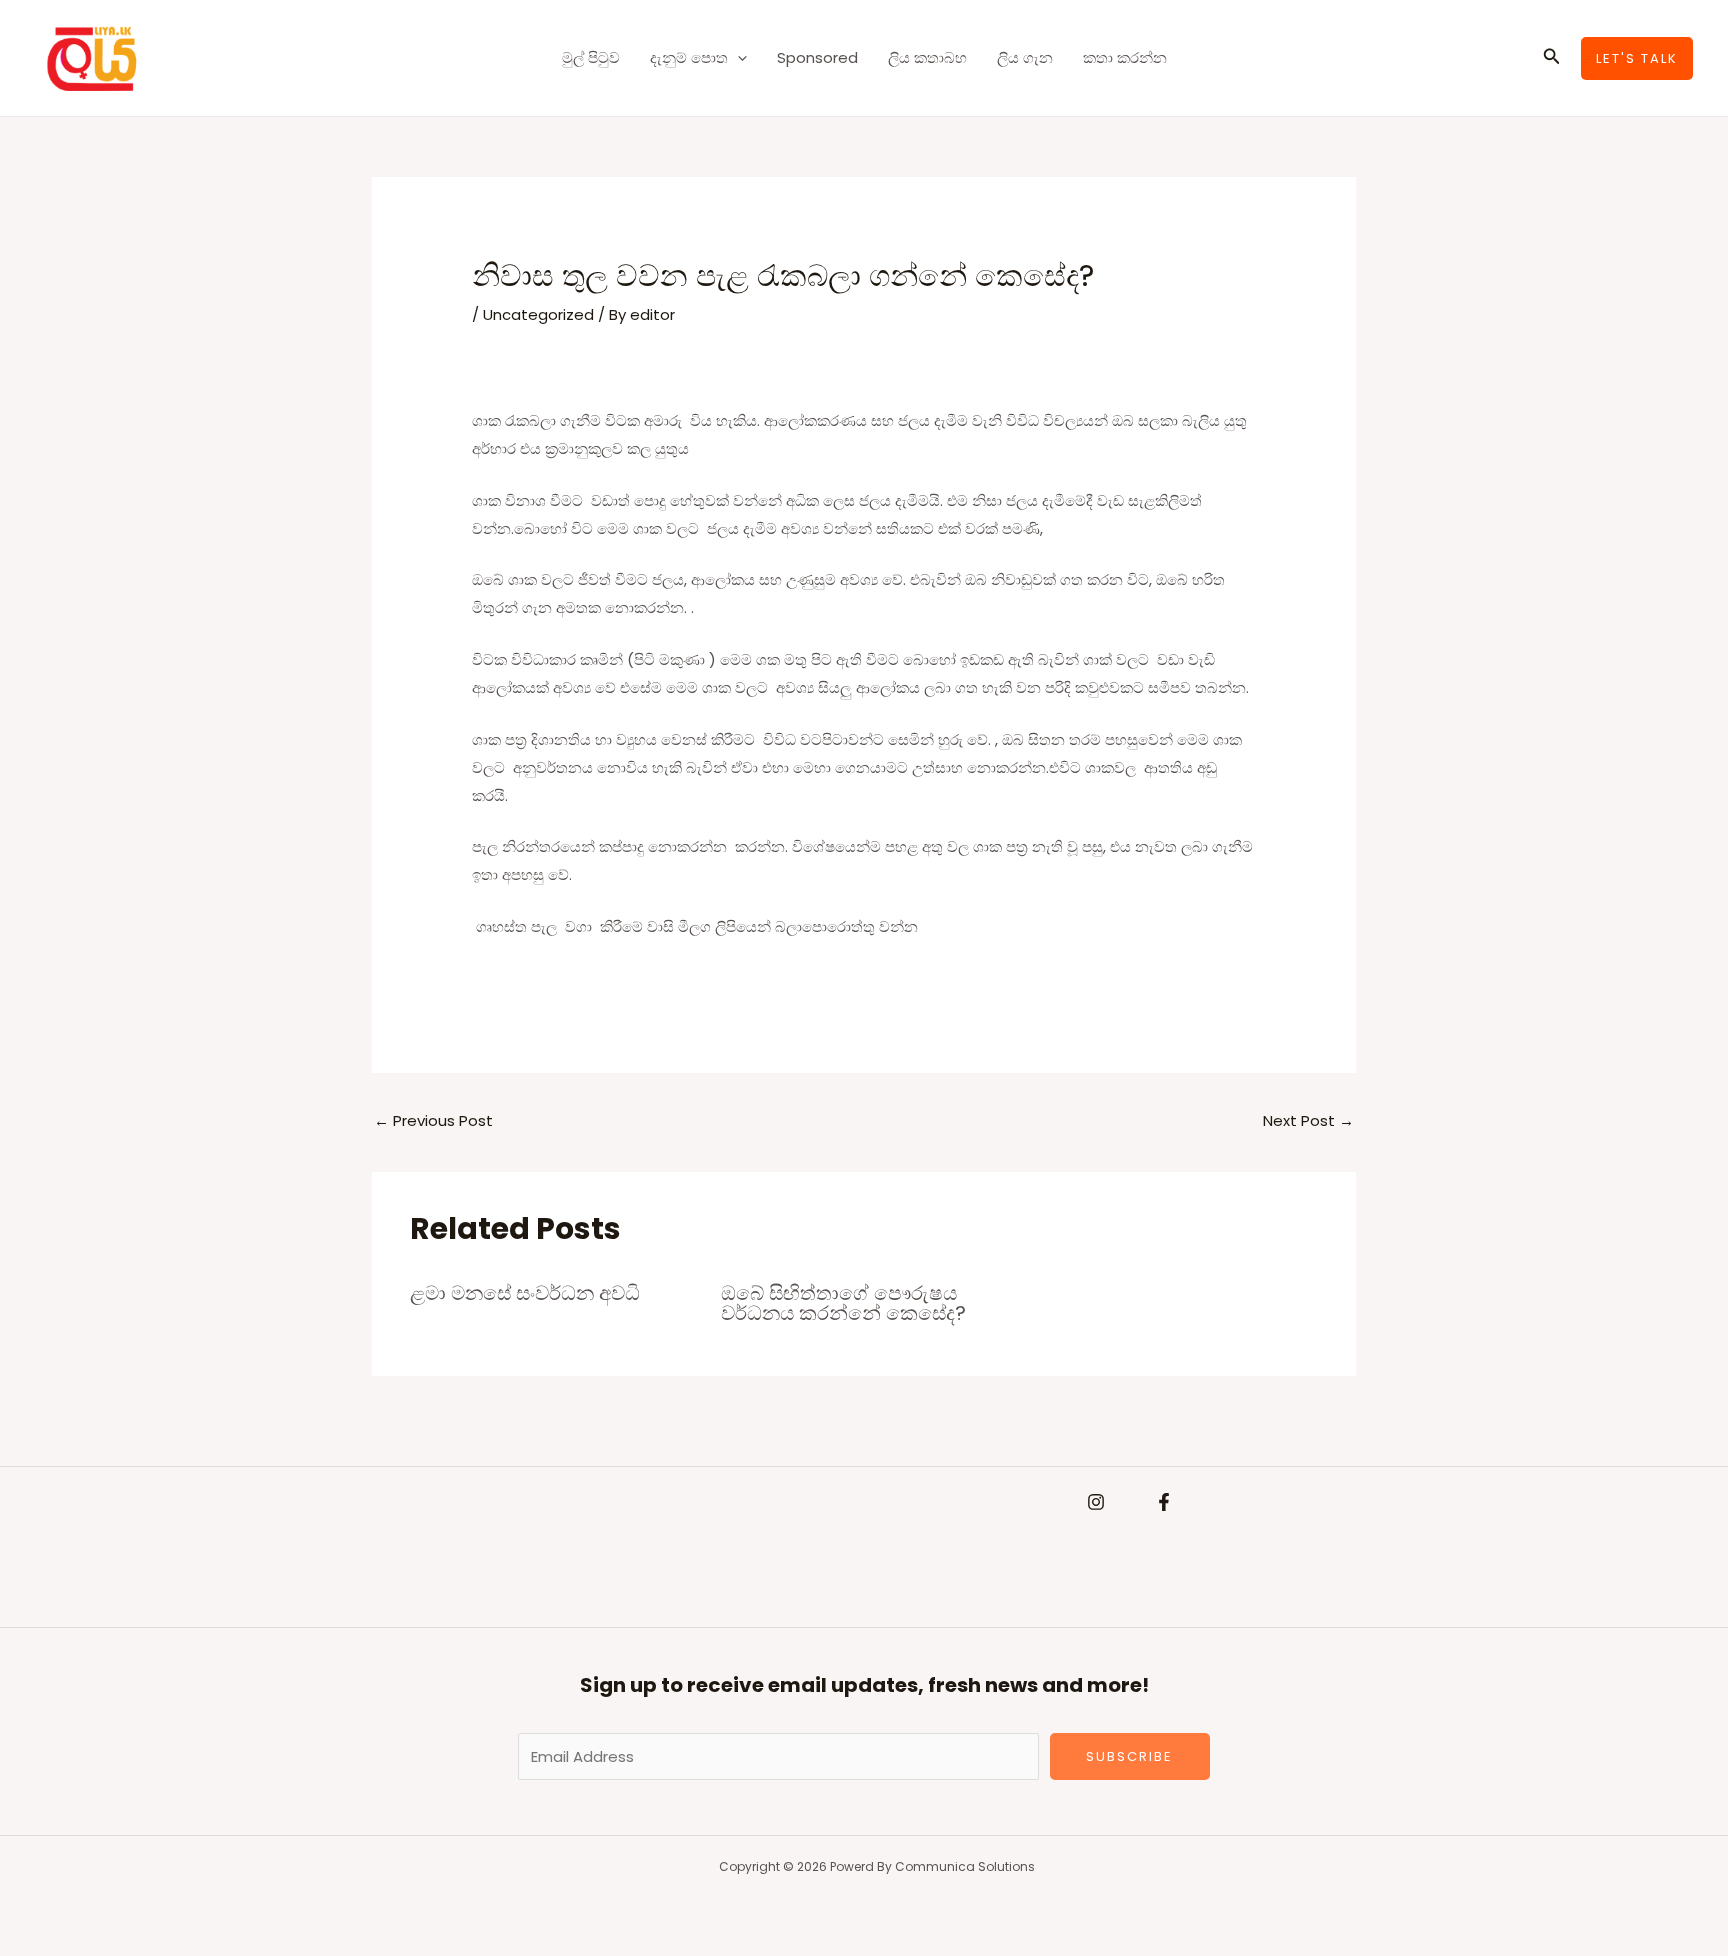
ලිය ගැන (1025, 57)
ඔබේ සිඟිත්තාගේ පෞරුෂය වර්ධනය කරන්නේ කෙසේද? (843, 1303)
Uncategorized (538, 314)
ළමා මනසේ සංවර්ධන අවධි (525, 1293)
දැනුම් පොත (689, 57)
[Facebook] (1164, 1502)
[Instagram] (1096, 1502)
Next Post (1308, 1120)
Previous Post (433, 1120)
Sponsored (817, 57)
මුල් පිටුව (591, 57)
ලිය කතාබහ (927, 57)
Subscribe (1129, 1756)
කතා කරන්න (1125, 57)
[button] (737, 58)
